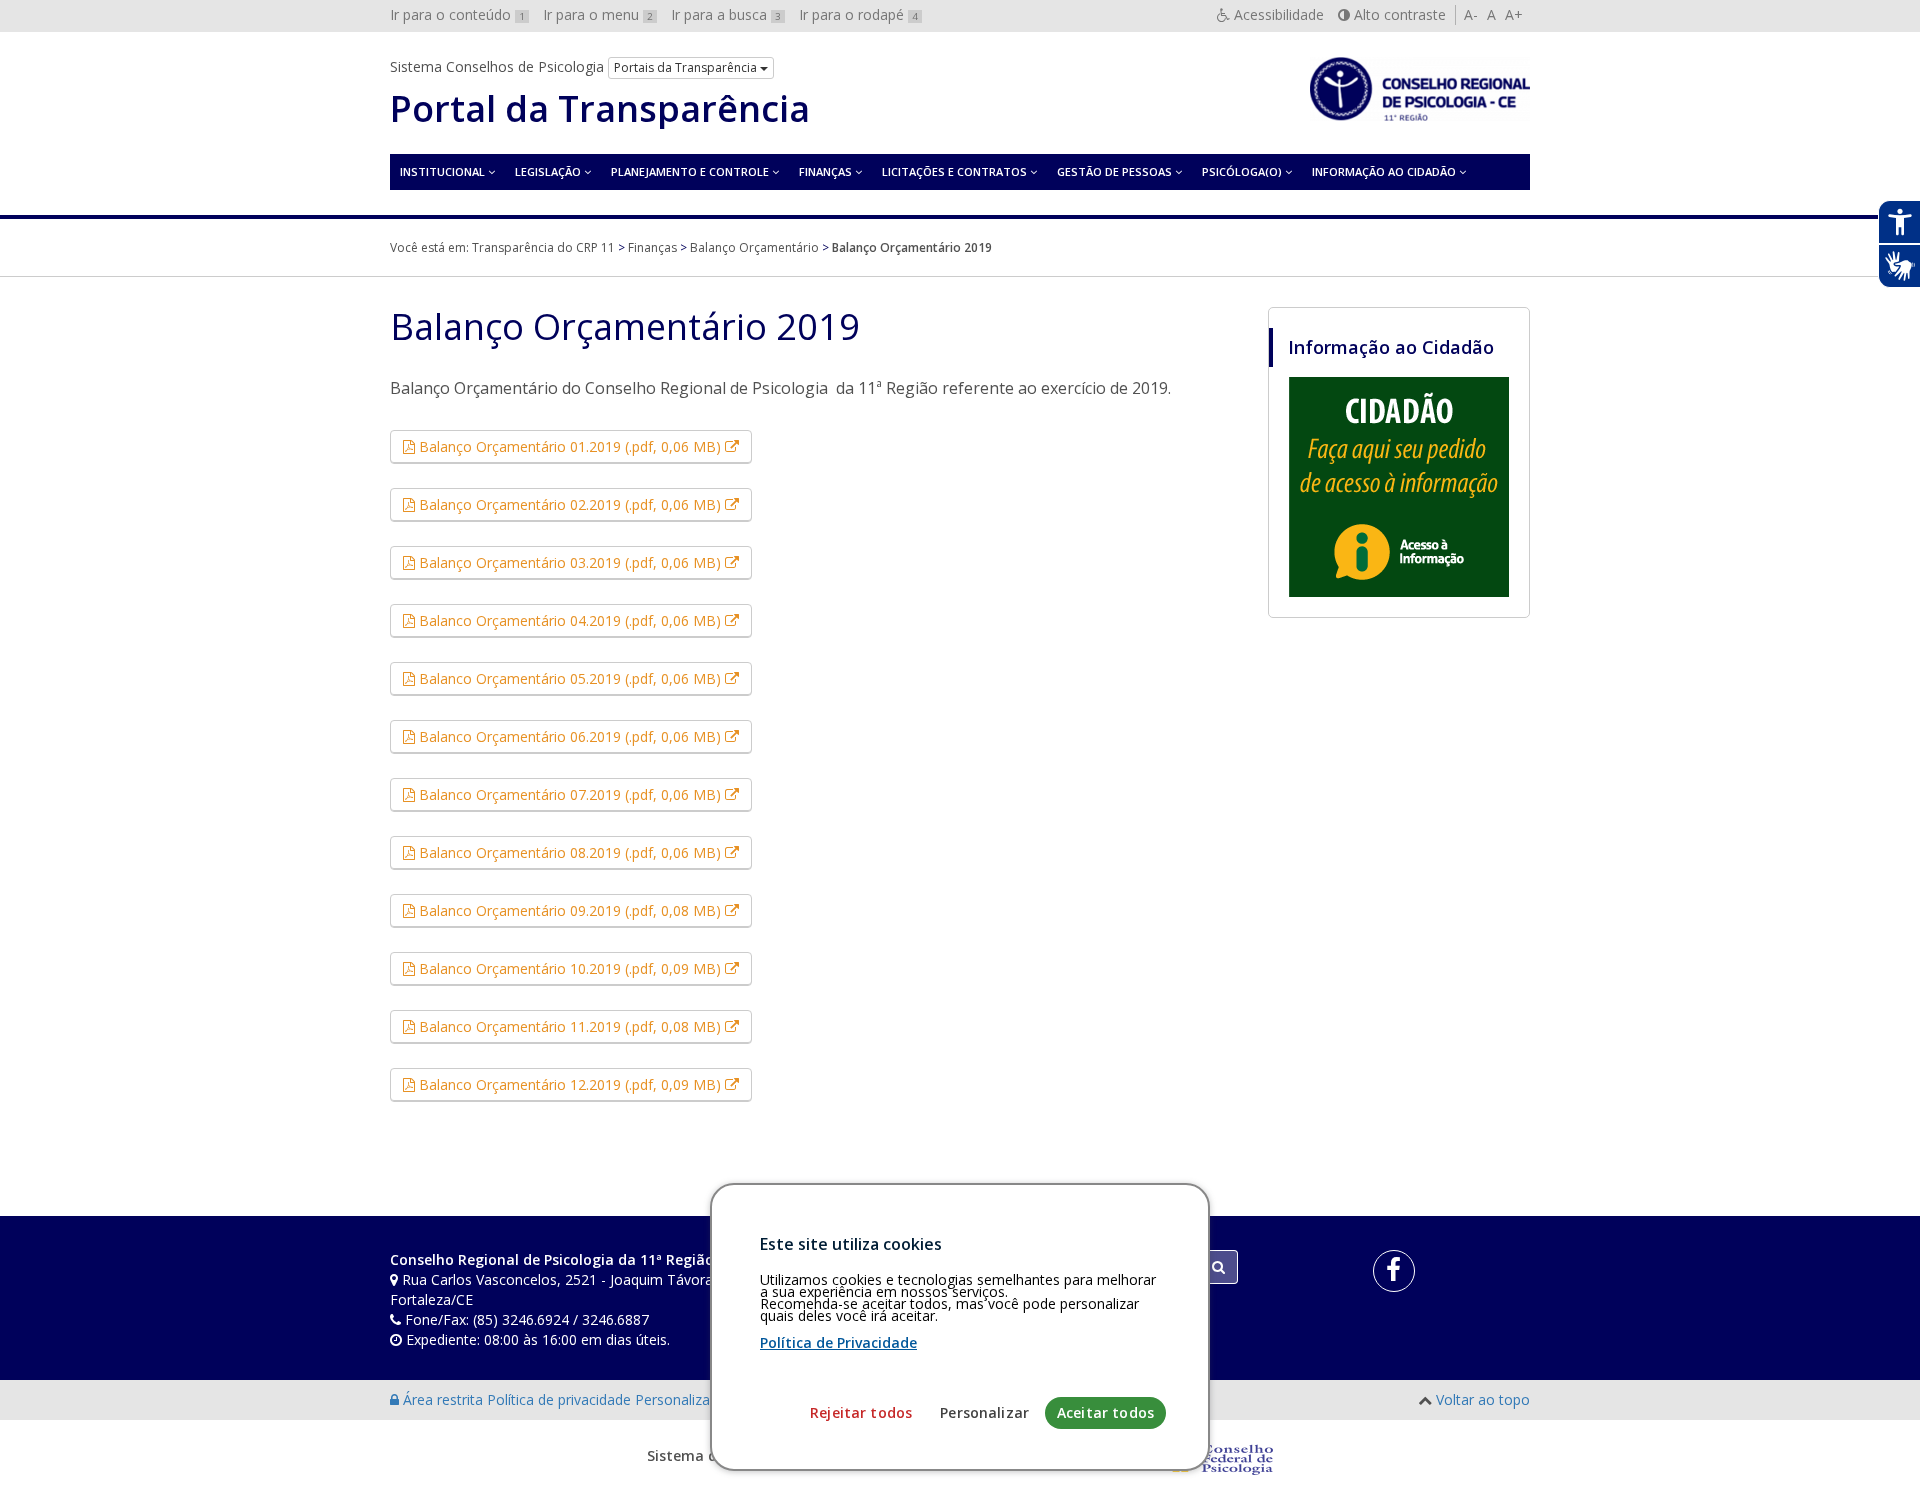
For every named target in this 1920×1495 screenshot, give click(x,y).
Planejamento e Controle (690, 171)
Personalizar (984, 1412)
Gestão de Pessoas (1114, 171)
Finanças (825, 171)
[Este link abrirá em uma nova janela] (1399, 486)
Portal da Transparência (600, 109)
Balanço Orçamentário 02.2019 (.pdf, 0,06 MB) (583, 504)
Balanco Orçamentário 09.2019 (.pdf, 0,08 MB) (583, 910)
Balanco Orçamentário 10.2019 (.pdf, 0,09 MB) (583, 968)
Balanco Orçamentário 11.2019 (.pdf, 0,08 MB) (583, 1026)
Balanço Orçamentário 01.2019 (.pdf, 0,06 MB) (583, 446)
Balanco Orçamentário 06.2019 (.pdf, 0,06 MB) (583, 736)
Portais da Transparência (687, 67)
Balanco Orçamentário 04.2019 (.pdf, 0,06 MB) (583, 620)
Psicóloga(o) (1242, 171)
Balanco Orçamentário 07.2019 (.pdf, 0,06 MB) (583, 794)
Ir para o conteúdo (457, 14)
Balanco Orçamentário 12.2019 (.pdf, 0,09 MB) (583, 1084)
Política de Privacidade (838, 1342)
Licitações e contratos (954, 171)
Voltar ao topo (1483, 1399)
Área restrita (443, 1399)
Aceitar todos (1105, 1412)
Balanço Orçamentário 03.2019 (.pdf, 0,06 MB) (583, 562)
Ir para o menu (598, 14)
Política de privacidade (561, 1399)
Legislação (548, 171)
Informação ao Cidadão (1384, 171)
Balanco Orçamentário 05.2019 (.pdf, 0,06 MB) (583, 678)
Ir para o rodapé (858, 14)
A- (1471, 14)
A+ (1514, 14)
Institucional (442, 171)
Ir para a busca (726, 14)
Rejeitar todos (861, 1412)
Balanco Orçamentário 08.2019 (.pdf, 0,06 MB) (583, 852)
